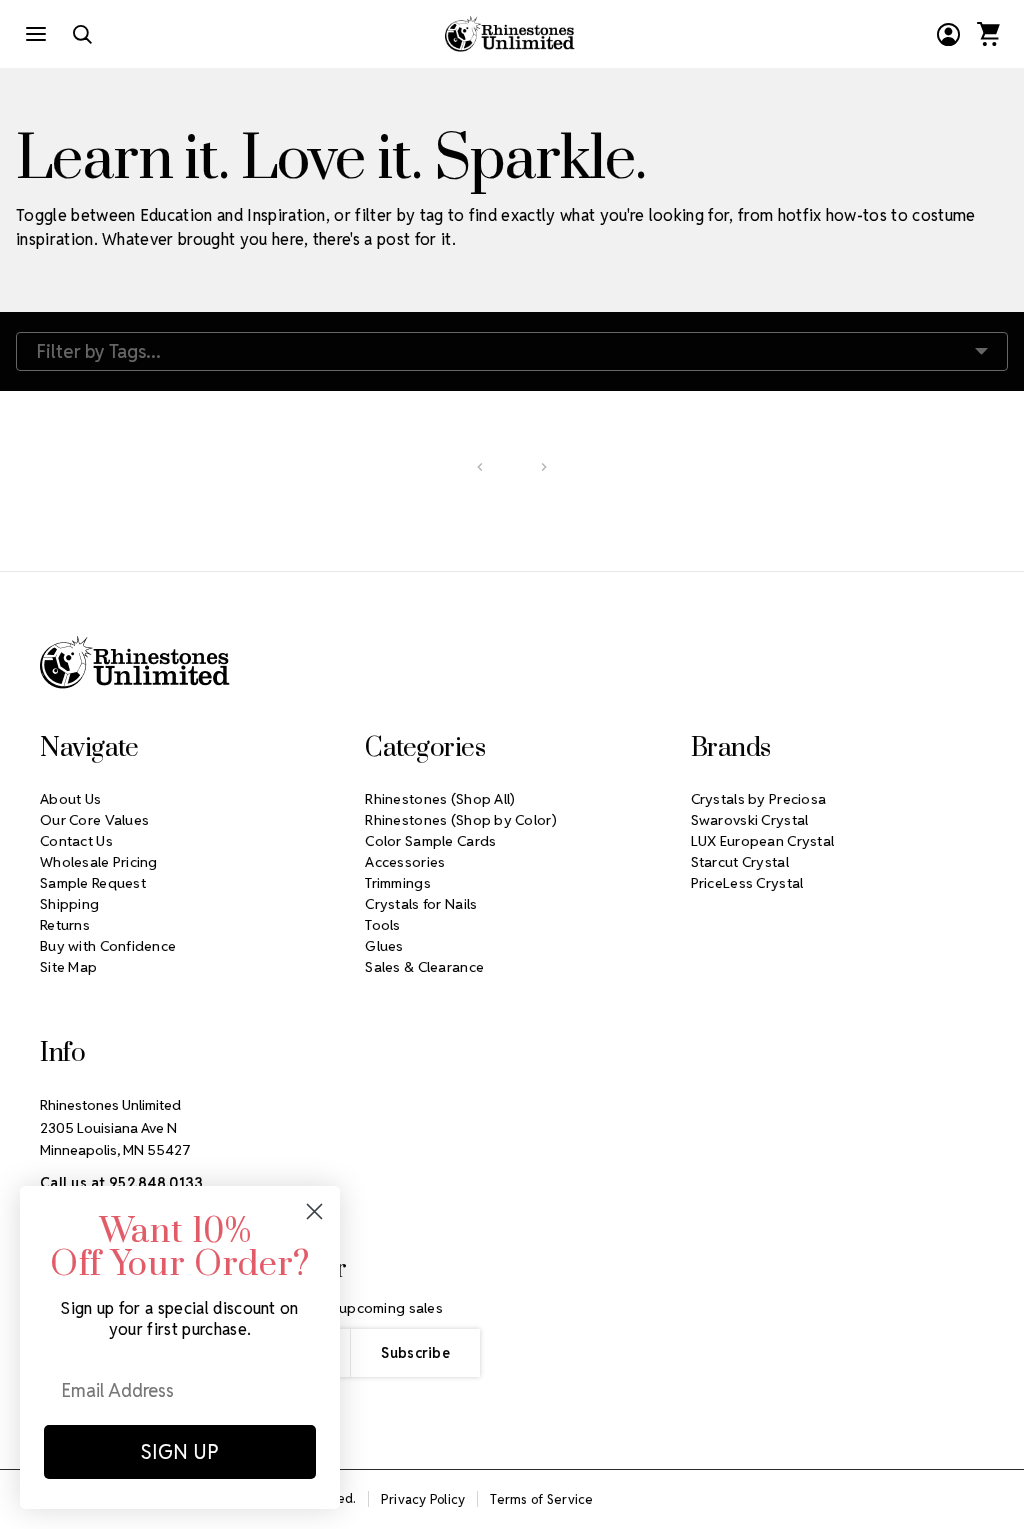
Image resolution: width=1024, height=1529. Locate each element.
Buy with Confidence (108, 946)
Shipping (69, 904)
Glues (384, 946)
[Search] (82, 34)
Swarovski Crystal (750, 820)
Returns (65, 925)
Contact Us (76, 841)
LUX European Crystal (763, 841)
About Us (70, 799)
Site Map (68, 967)
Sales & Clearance (424, 967)
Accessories (405, 862)
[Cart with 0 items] (988, 34)
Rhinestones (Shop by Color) (461, 820)
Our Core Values (94, 820)
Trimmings (398, 883)
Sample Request (93, 883)
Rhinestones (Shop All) (440, 799)
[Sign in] (948, 34)
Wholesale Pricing (99, 862)
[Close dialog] (314, 1211)
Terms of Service (541, 1499)
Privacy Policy (423, 1499)
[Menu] (36, 34)
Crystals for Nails (421, 904)
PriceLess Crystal (747, 883)
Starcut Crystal (740, 862)
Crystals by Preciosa (759, 799)
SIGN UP (180, 1452)
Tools (382, 925)
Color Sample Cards (430, 841)
